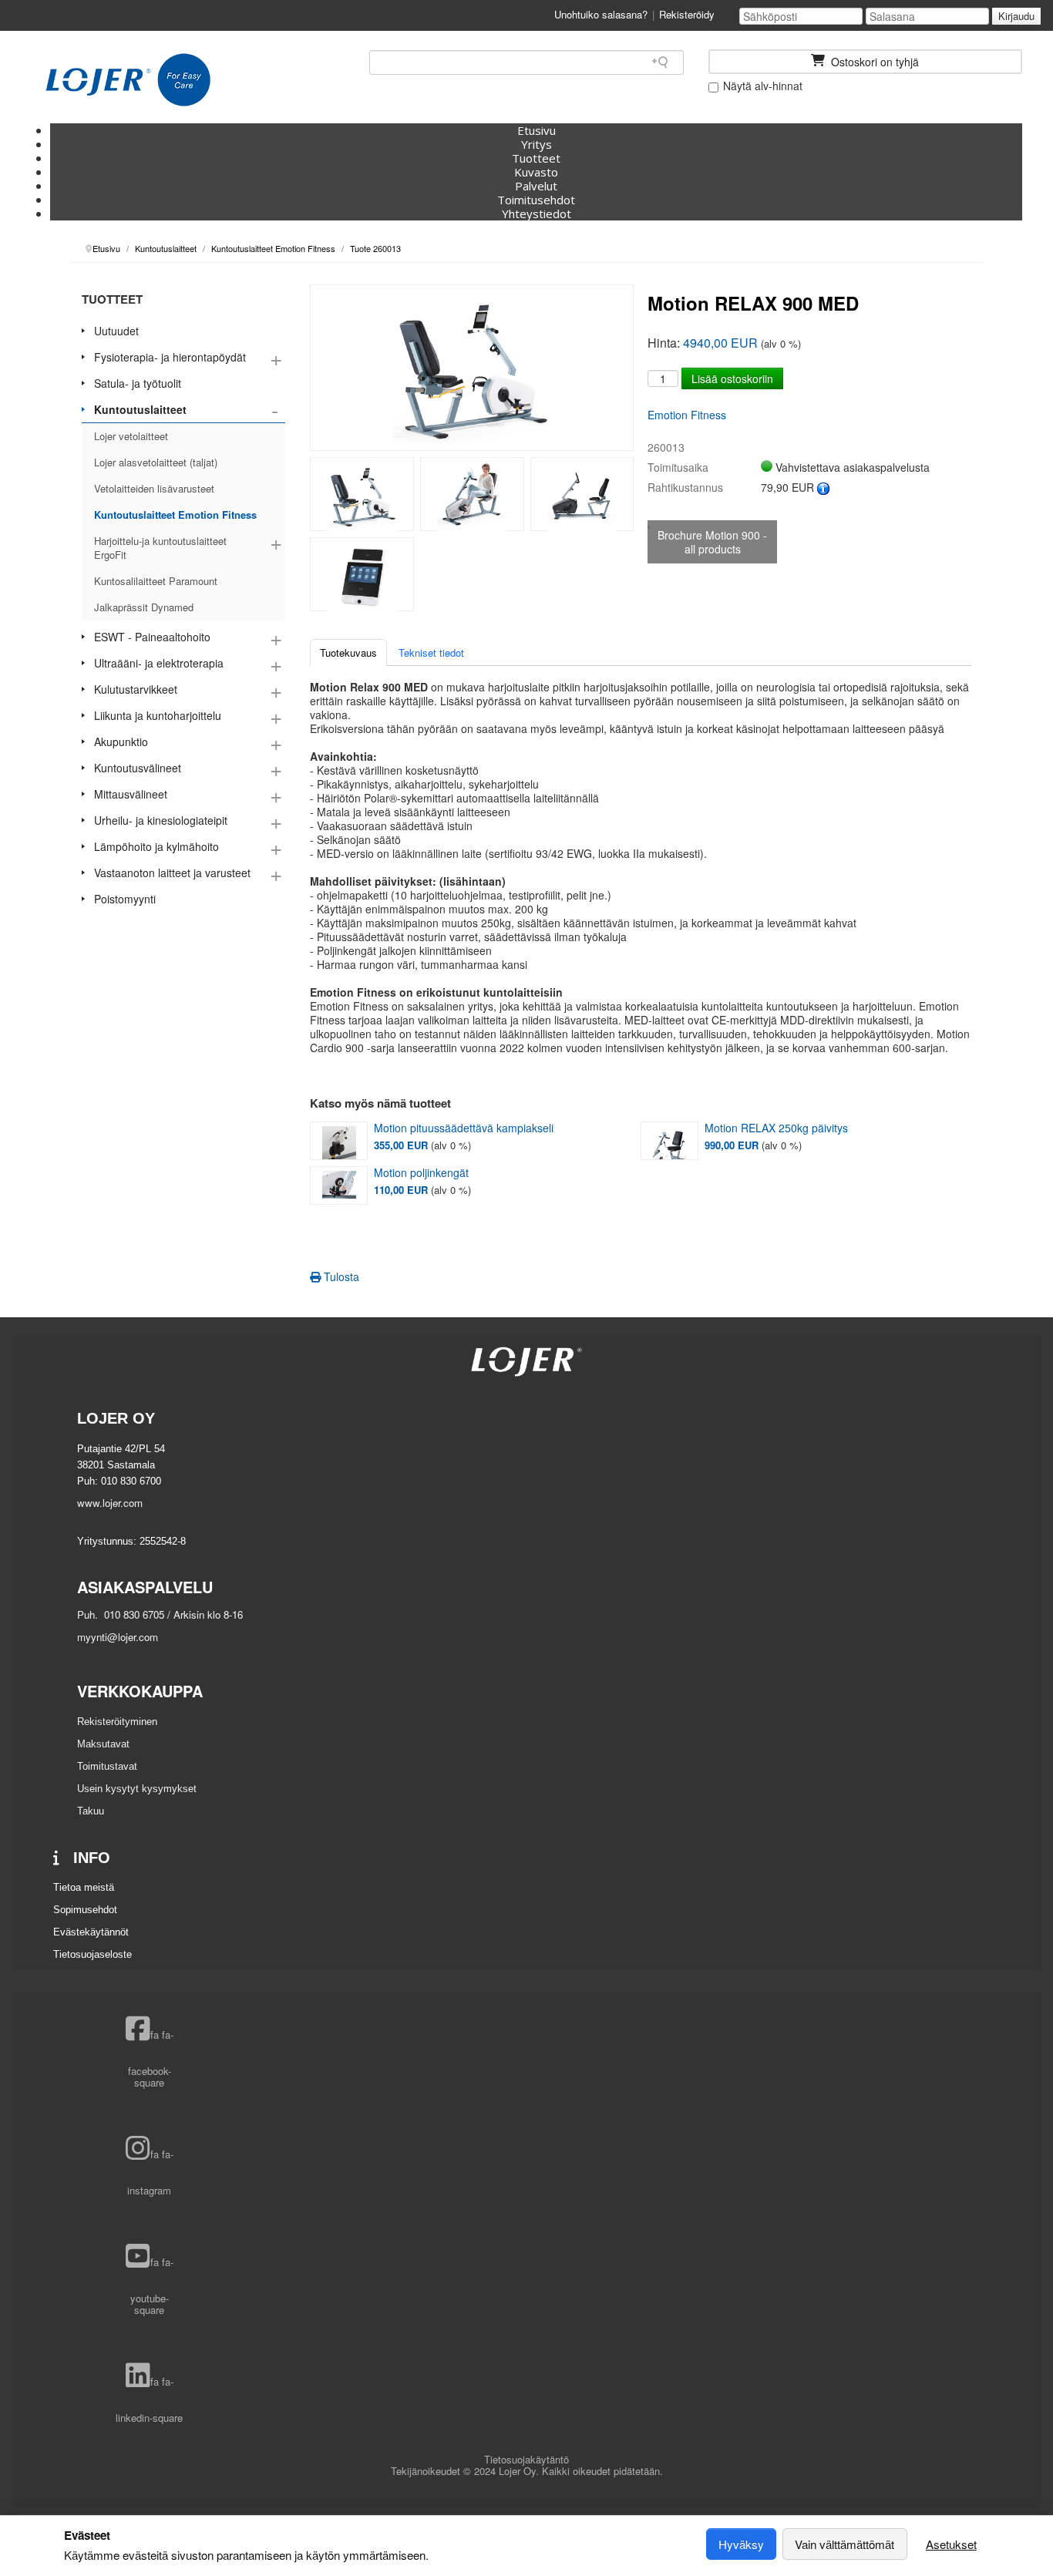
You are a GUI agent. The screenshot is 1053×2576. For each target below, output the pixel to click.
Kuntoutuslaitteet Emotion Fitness (175, 515)
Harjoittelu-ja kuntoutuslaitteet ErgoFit (160, 548)
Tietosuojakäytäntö (526, 2459)
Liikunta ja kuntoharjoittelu (158, 715)
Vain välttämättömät (844, 2544)
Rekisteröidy (687, 14)
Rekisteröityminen (117, 1722)
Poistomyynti (125, 899)
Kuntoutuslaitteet (140, 409)
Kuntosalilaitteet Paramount (156, 581)
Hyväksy (741, 2544)
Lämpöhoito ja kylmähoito (156, 846)
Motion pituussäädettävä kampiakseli (464, 1128)
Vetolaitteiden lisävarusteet (154, 488)
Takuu (91, 1811)
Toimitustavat (107, 1766)
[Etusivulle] (128, 80)
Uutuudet (116, 331)
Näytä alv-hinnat (761, 86)
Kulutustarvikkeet (136, 689)
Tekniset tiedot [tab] (431, 652)
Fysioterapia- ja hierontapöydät (170, 357)
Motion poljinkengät (421, 1173)
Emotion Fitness (687, 415)
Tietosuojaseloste (93, 1954)
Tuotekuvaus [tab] (348, 652)
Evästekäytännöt (91, 1932)
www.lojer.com (110, 1503)
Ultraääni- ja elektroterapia (159, 663)
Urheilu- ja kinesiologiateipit (161, 820)
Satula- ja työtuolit (138, 383)
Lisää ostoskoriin (732, 378)
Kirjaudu (1016, 16)
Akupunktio (121, 742)
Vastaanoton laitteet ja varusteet (172, 873)
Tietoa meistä (84, 1887)
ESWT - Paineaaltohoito (152, 637)
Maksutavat (103, 1744)
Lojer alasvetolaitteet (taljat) (156, 462)
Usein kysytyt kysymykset (137, 1789)
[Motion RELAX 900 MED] (362, 494)
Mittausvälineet (131, 794)
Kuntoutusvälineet (138, 768)
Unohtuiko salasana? (601, 14)
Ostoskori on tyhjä (873, 62)
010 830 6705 (133, 1614)
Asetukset (951, 2544)
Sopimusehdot (85, 1910)
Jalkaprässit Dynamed (144, 607)
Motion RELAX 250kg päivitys (776, 1128)
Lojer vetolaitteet (131, 436)
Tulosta (340, 1276)
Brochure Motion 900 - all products (712, 542)
